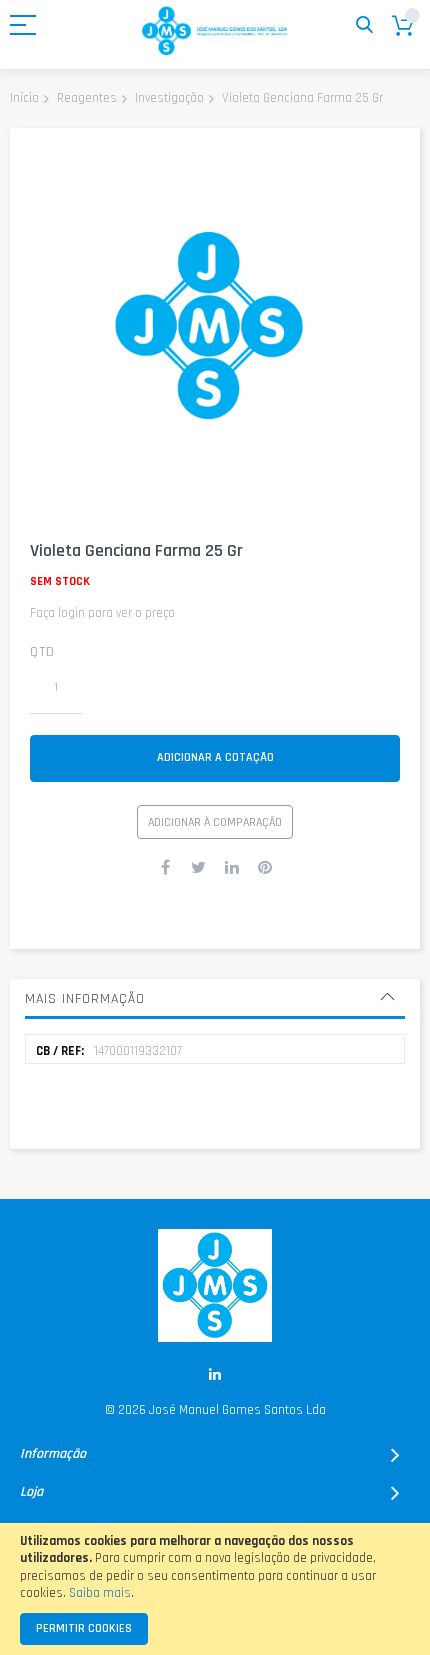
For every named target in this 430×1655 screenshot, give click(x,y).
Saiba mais (100, 1593)
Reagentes (87, 98)
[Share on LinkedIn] (232, 867)
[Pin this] (265, 867)
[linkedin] (215, 1374)
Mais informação (85, 999)
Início (24, 98)
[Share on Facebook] (166, 867)
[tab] (215, 999)
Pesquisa (364, 25)
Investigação (169, 98)
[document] (215, 1589)
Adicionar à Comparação (215, 822)
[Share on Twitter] (199, 867)
